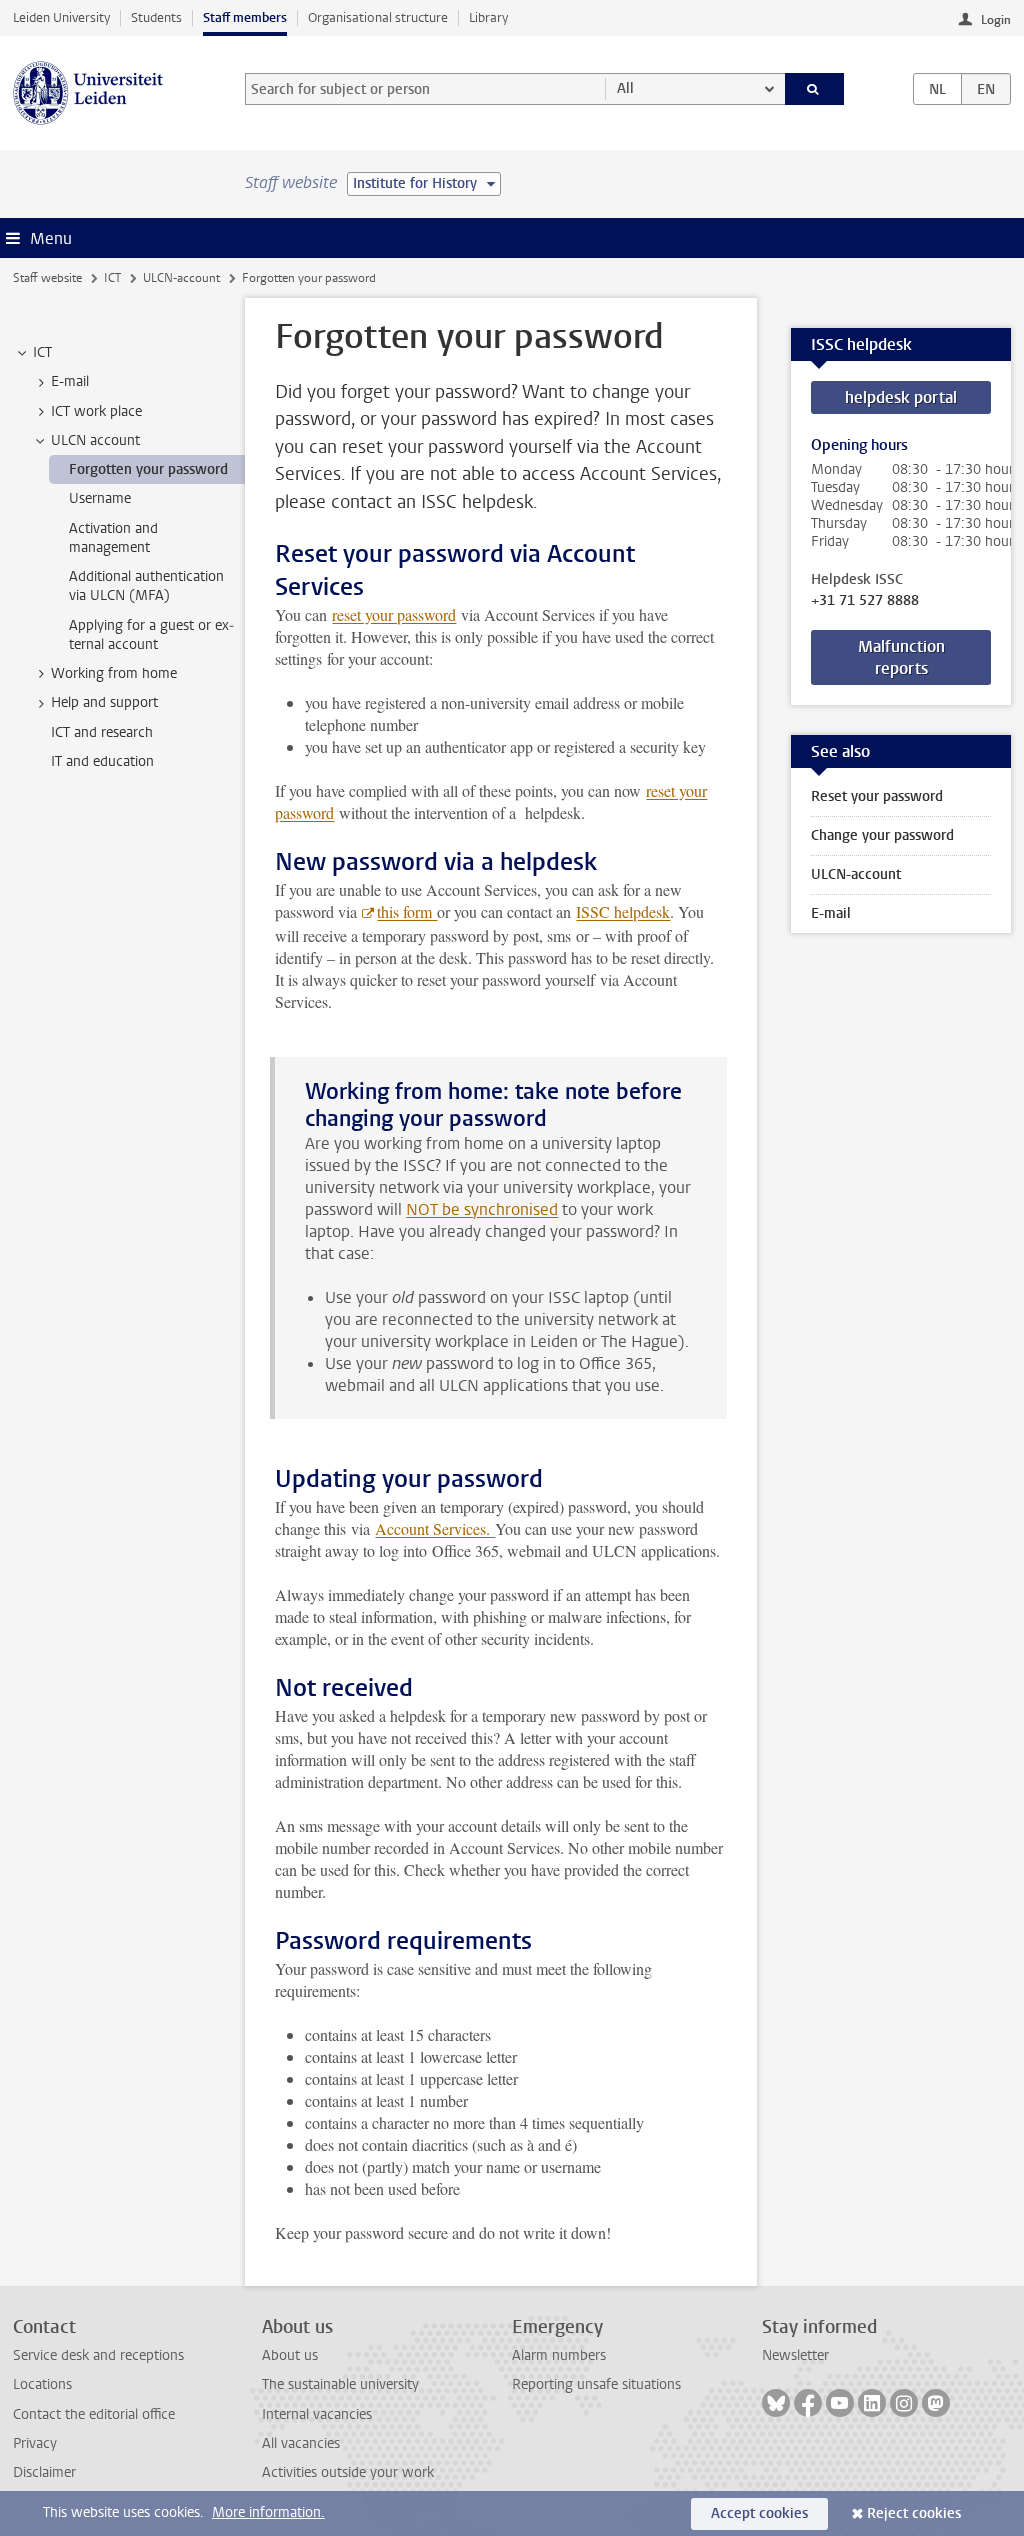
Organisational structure (378, 17)
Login (996, 20)
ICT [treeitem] (42, 352)
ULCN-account (181, 278)
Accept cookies (759, 2513)
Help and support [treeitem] (104, 702)
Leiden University (61, 17)
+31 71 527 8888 (865, 601)
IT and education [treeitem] (102, 761)
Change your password (882, 835)
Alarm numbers (559, 2355)
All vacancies (301, 2443)
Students (156, 17)
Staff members (245, 17)
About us (290, 2355)
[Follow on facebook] (808, 2403)
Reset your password (877, 796)
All (625, 88)
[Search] (815, 89)
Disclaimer (44, 2472)
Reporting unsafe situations (596, 2384)
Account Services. (435, 1528)
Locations (42, 2384)
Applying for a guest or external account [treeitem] (151, 635)
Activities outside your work (348, 2472)
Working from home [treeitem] (114, 673)
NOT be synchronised (482, 1209)
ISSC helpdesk (623, 911)
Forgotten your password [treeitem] (148, 469)
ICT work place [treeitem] (96, 411)
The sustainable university (340, 2384)
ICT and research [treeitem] (102, 732)
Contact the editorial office (94, 2414)
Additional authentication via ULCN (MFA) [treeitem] (146, 586)
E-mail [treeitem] (70, 381)
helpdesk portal (901, 397)
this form (407, 911)
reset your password (394, 614)
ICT (112, 278)
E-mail (831, 913)
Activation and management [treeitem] (113, 538)
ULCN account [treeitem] (95, 440)
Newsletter (795, 2355)
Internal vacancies (317, 2414)
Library (488, 17)
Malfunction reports (901, 657)
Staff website (47, 278)
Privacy (35, 2443)
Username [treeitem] (100, 498)
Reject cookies (914, 2513)
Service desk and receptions (98, 2355)
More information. (268, 2512)
